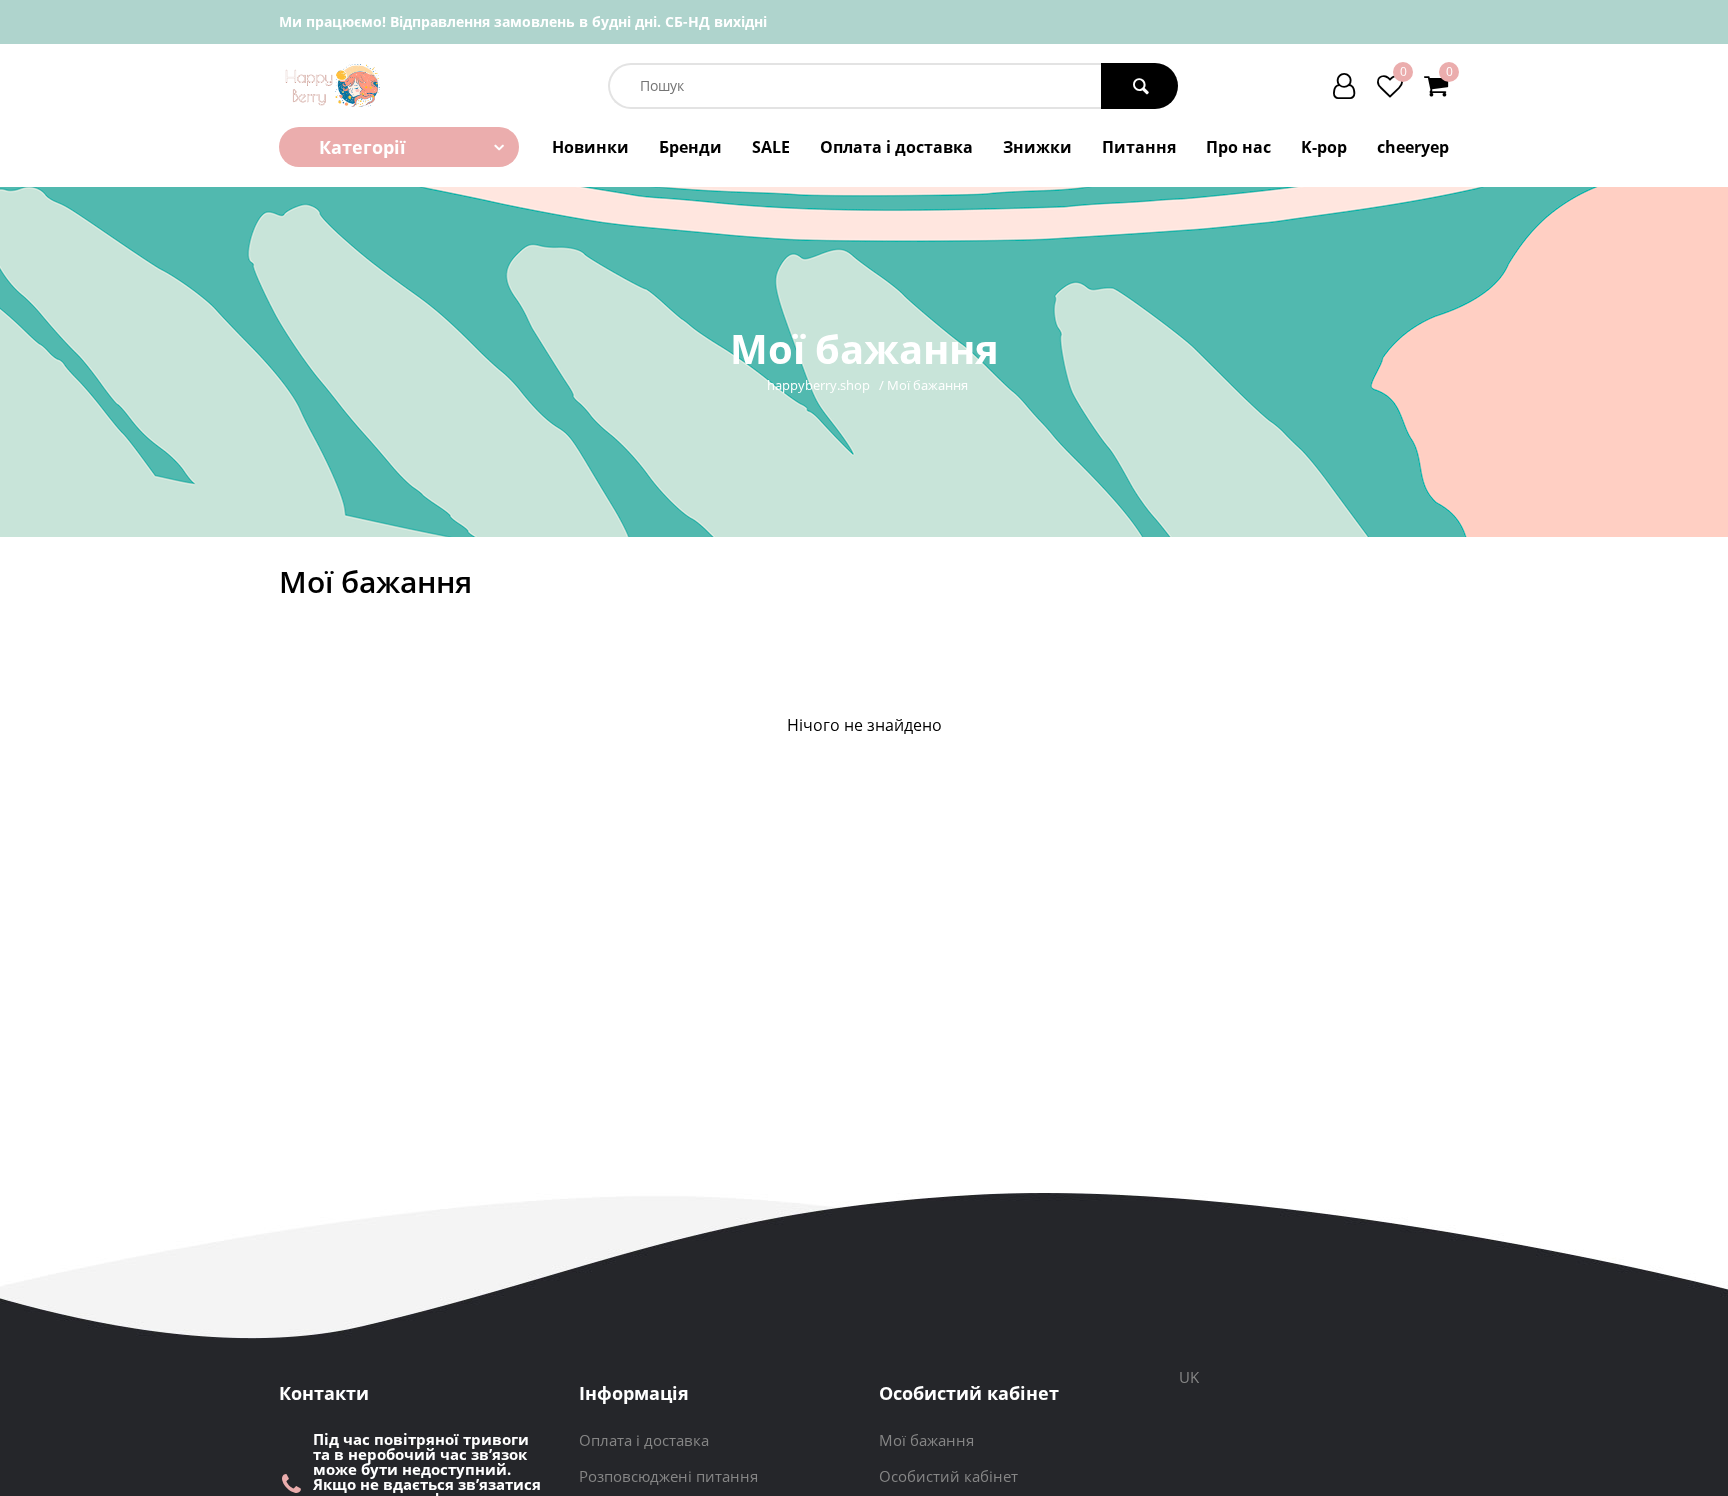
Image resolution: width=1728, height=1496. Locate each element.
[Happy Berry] (333, 85)
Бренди (690, 147)
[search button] (1139, 86)
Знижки (1037, 147)
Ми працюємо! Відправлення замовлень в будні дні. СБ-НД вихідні (523, 21)
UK (1189, 1377)
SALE (771, 147)
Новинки (590, 147)
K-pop (1324, 147)
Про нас (1238, 147)
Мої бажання (926, 1440)
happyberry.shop (818, 385)
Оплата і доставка (896, 147)
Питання (1139, 147)
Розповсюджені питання (668, 1476)
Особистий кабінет (948, 1476)
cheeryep (1413, 147)
